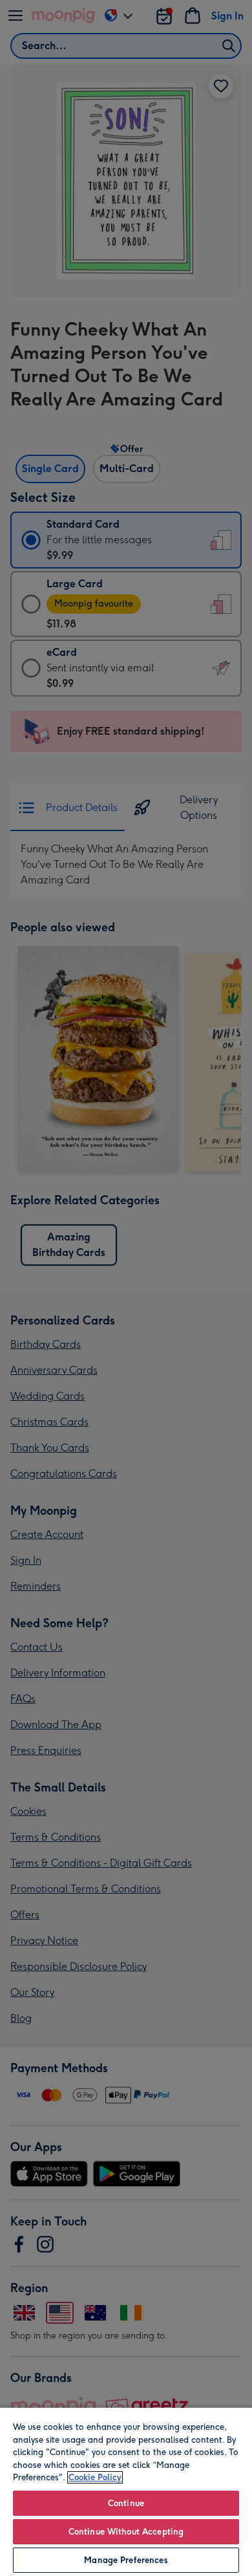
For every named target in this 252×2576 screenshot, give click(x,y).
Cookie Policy (95, 2477)
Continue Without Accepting (126, 2532)
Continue (126, 2503)
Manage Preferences (126, 2560)
